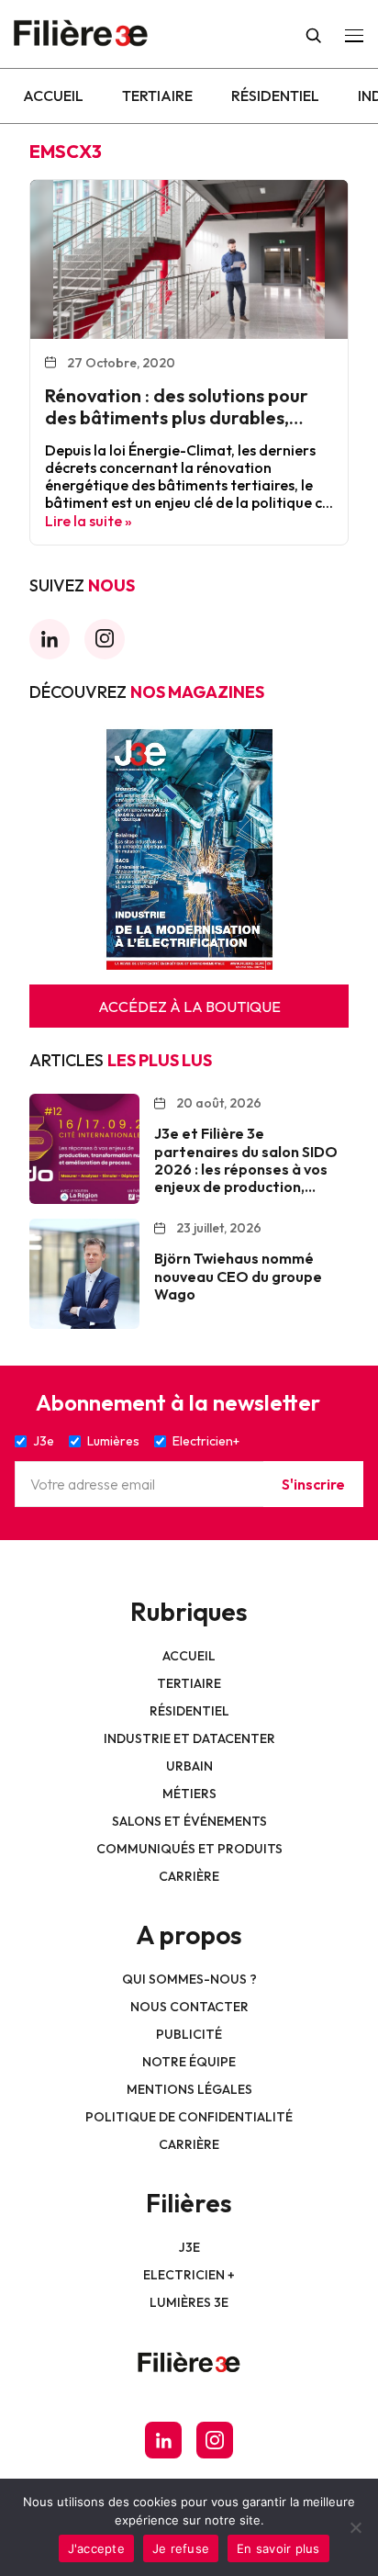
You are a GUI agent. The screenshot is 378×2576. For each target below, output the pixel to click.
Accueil (53, 96)
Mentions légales (189, 2089)
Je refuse (181, 2548)
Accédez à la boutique (189, 1007)
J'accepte (96, 2548)
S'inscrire (313, 1484)
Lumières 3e (189, 2302)
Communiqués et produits (189, 1849)
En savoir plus (278, 2548)
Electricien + (189, 2275)
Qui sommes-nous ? (189, 1979)
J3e (189, 2247)
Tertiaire (157, 96)
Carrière (189, 1876)
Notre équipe (189, 2062)
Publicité (189, 2034)
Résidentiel (275, 96)
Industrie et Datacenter (189, 1738)
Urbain (189, 1766)
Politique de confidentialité (189, 2117)
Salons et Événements (189, 1821)
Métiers (189, 1794)
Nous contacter (189, 2007)
